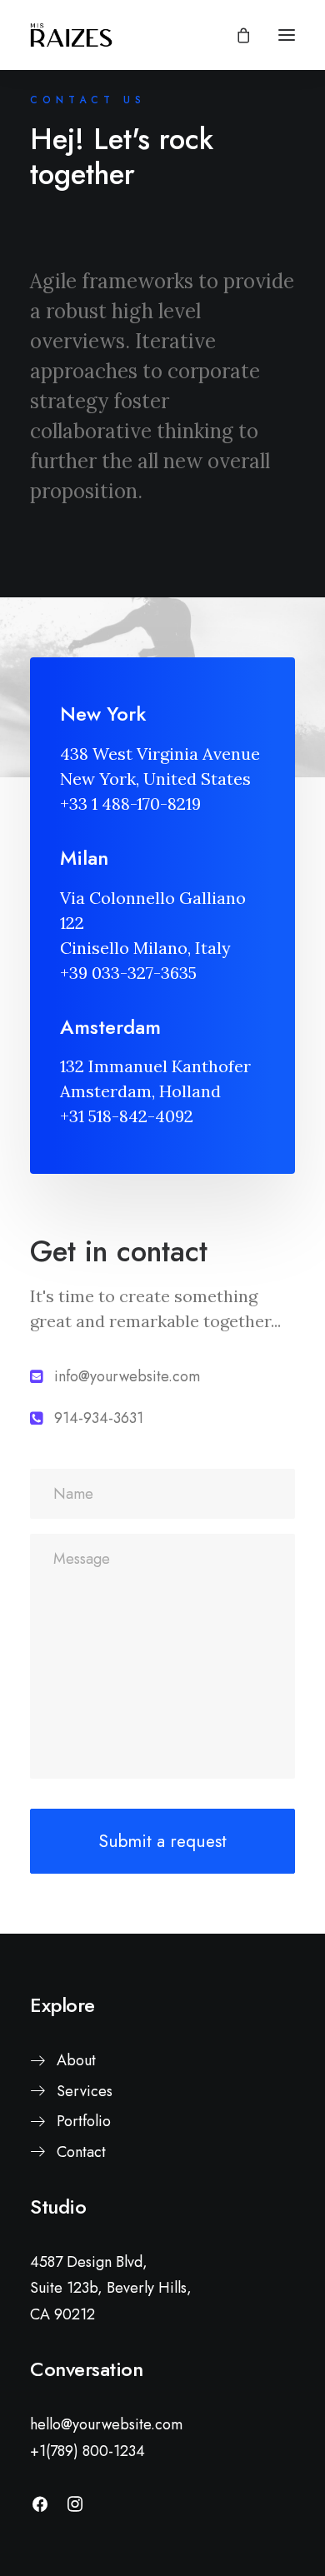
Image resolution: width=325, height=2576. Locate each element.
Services (85, 2091)
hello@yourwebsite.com (106, 2424)
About (76, 2060)
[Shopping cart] (236, 35)
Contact (81, 2152)
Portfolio (84, 2121)
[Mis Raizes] (71, 35)
